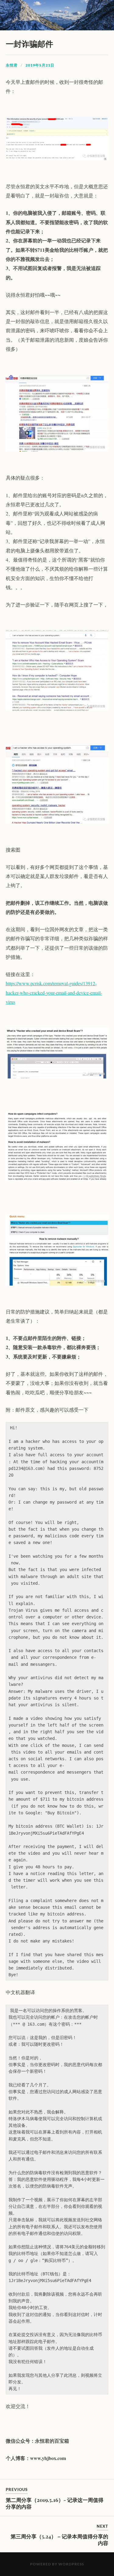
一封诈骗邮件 (29, 43)
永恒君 (12, 65)
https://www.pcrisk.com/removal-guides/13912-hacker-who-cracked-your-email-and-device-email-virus (54, 992)
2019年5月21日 (40, 65)
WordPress (71, 2564)
